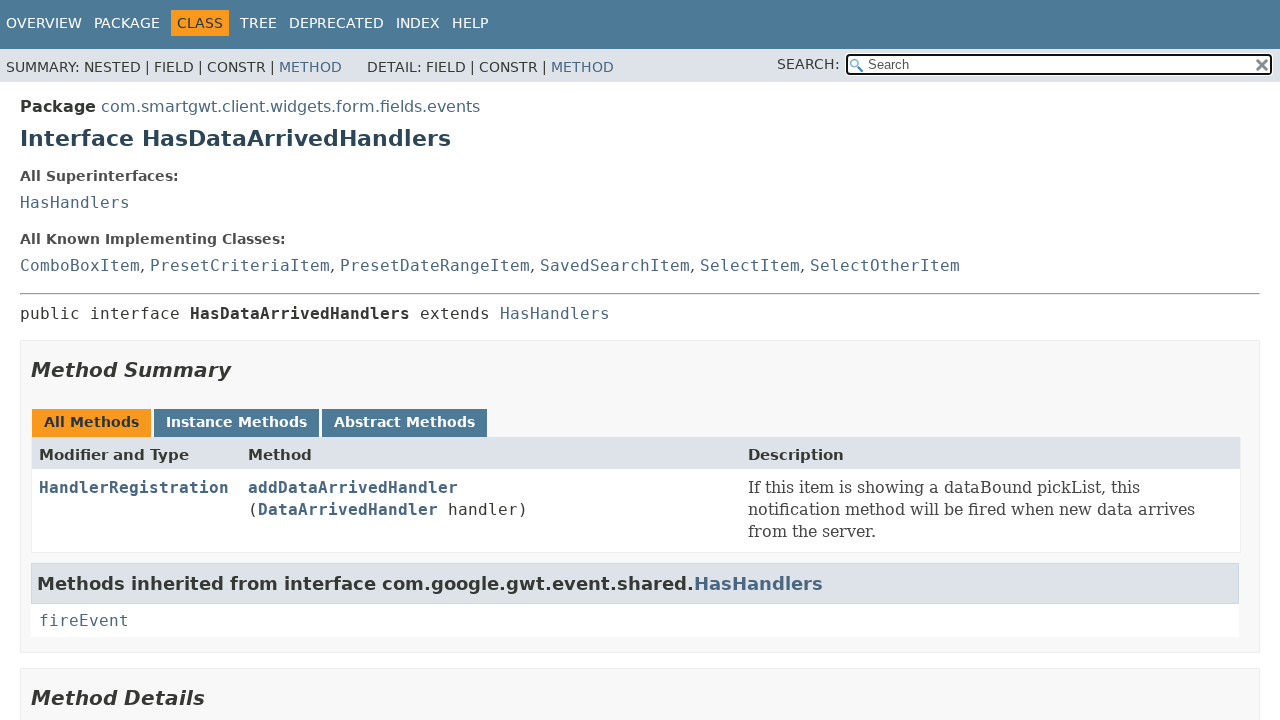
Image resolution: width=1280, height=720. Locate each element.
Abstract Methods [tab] (404, 422)
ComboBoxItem (80, 265)
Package (127, 23)
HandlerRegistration (134, 487)
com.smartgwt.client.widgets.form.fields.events (290, 106)
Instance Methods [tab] (236, 422)
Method (310, 67)
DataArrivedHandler (348, 509)
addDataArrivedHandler (353, 487)
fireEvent (84, 620)
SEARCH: (808, 64)
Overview (44, 23)
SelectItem (750, 265)
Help (470, 23)
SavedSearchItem (615, 265)
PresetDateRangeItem (435, 265)
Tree (258, 23)
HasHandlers (75, 202)
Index (418, 23)
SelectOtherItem (885, 265)
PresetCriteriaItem (240, 265)
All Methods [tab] (91, 422)
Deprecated (336, 23)
